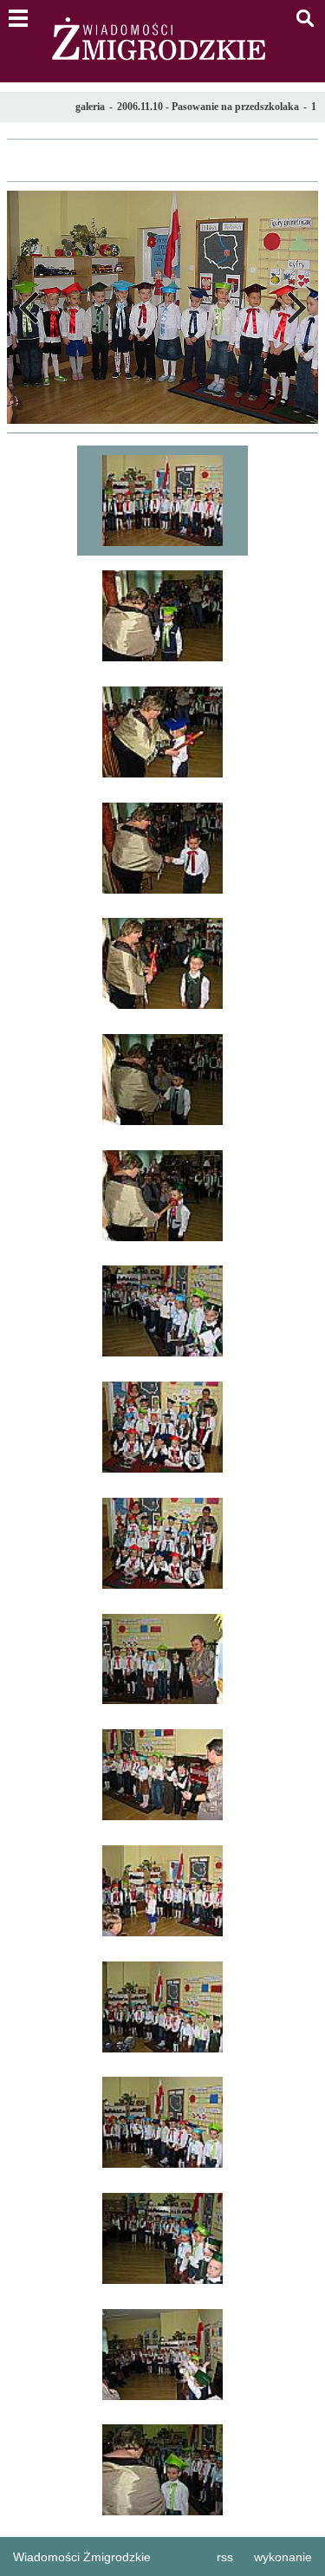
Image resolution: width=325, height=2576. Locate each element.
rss (225, 2557)
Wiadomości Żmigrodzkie (82, 2557)
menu (18, 18)
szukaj (305, 18)
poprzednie (29, 307)
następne (296, 307)
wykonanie (283, 2557)
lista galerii (162, 160)
